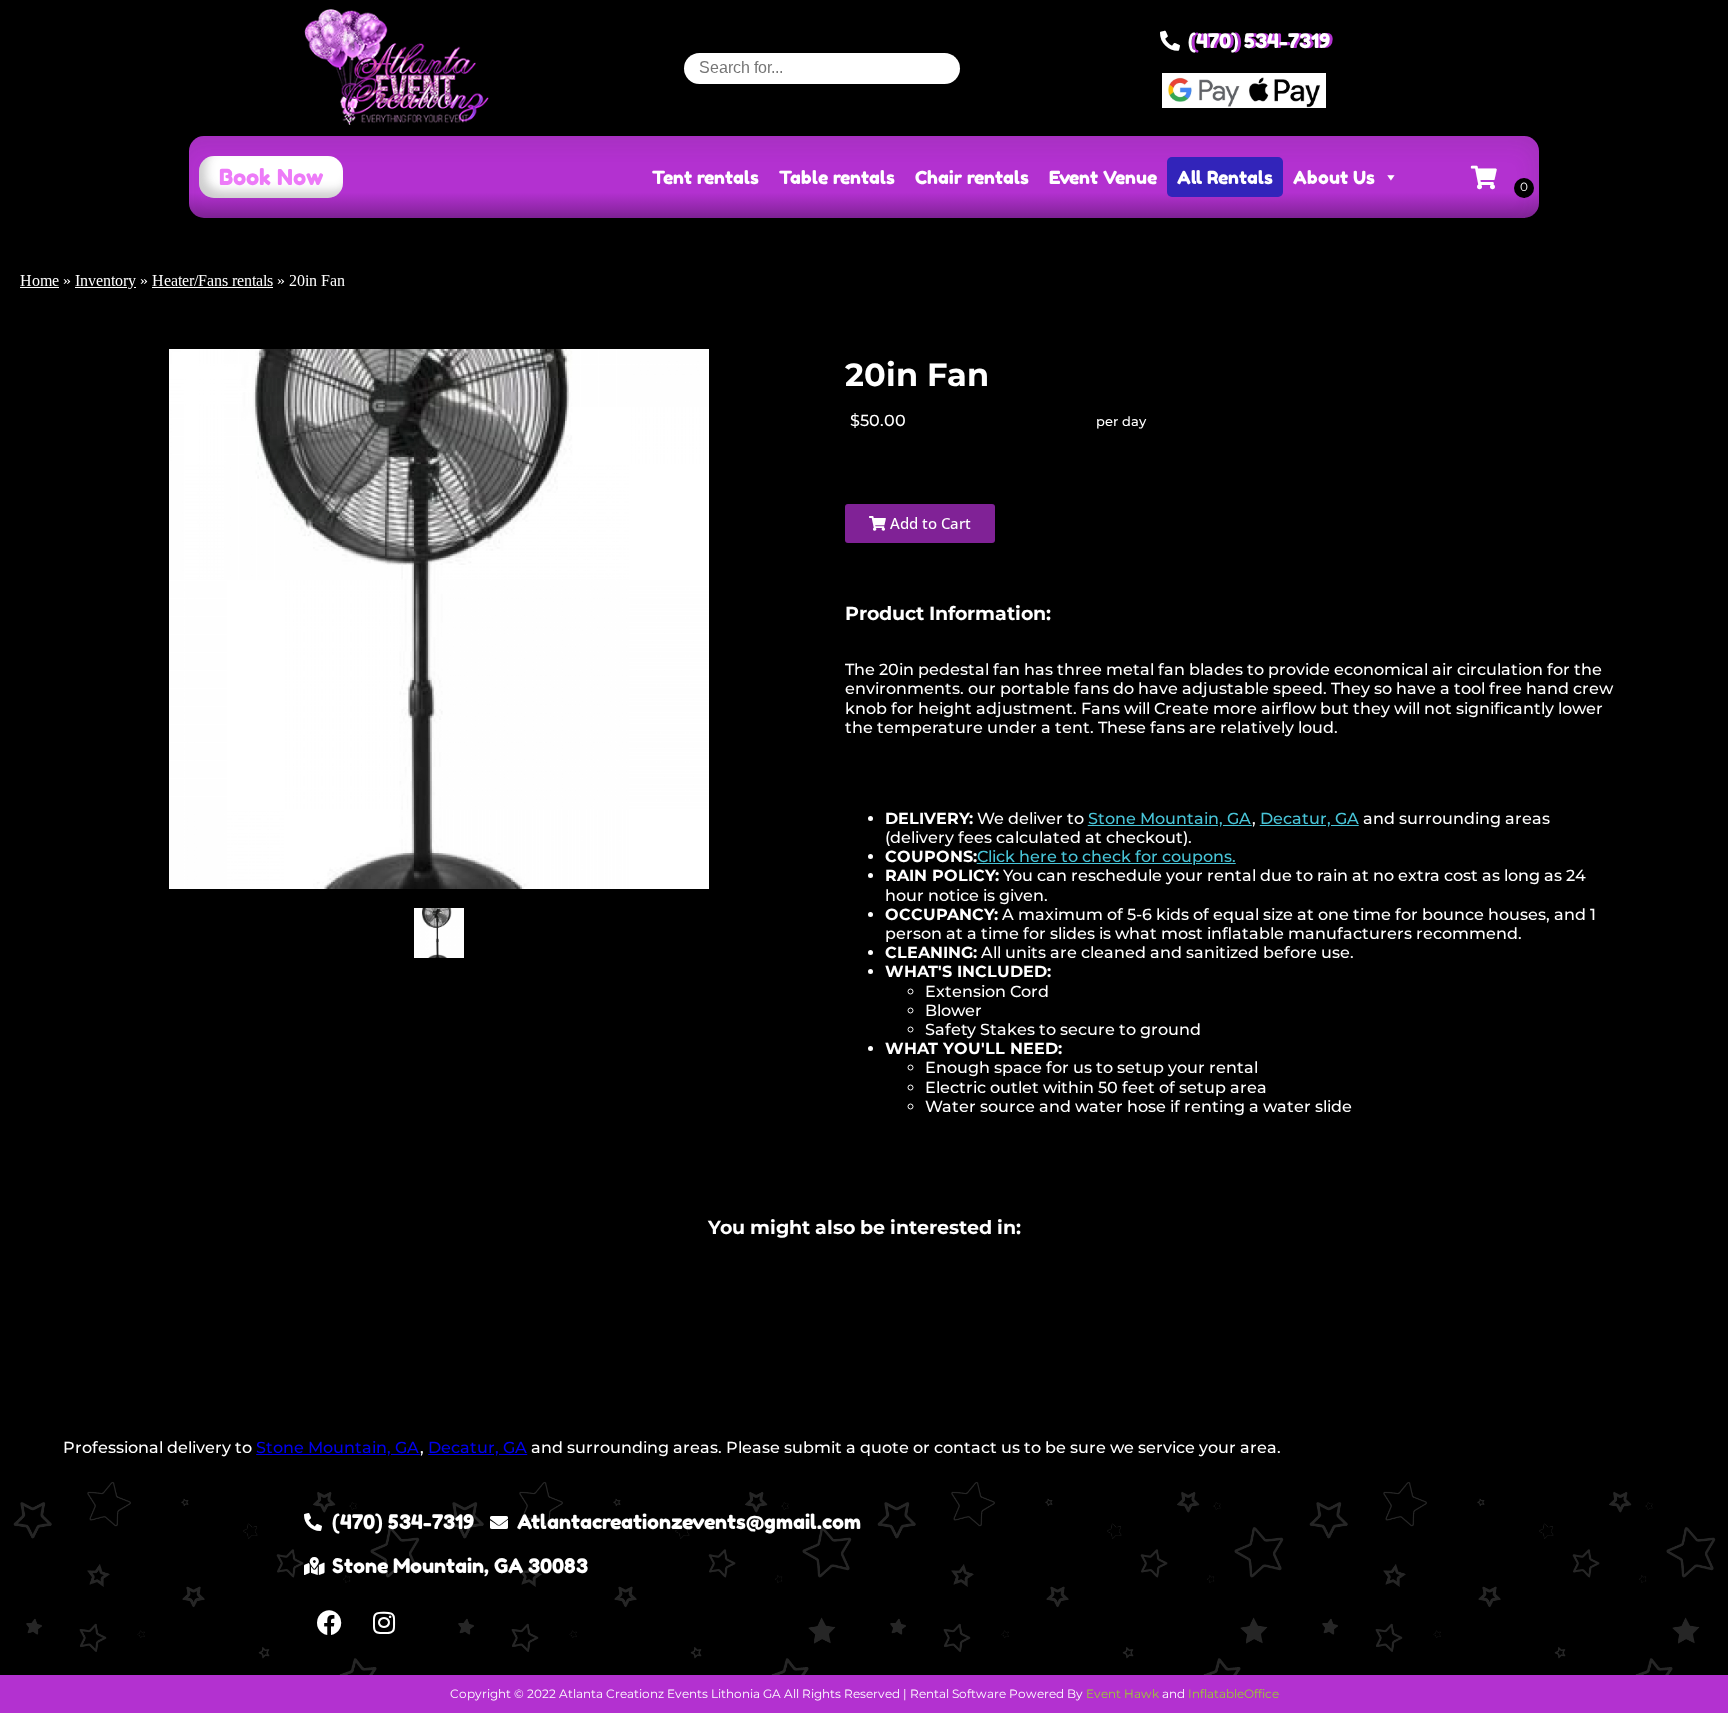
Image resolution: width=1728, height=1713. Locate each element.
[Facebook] (329, 1623)
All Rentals (1225, 177)
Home (39, 280)
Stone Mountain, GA (1170, 818)
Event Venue (1103, 177)
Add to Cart (928, 523)
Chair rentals (972, 177)
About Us (1334, 177)
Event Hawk (1122, 1693)
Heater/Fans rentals (212, 280)
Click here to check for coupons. (1106, 856)
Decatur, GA (1309, 818)
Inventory (105, 280)
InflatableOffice (1233, 1693)
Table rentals (837, 177)
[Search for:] (822, 67)
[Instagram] (384, 1623)
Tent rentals (705, 177)
